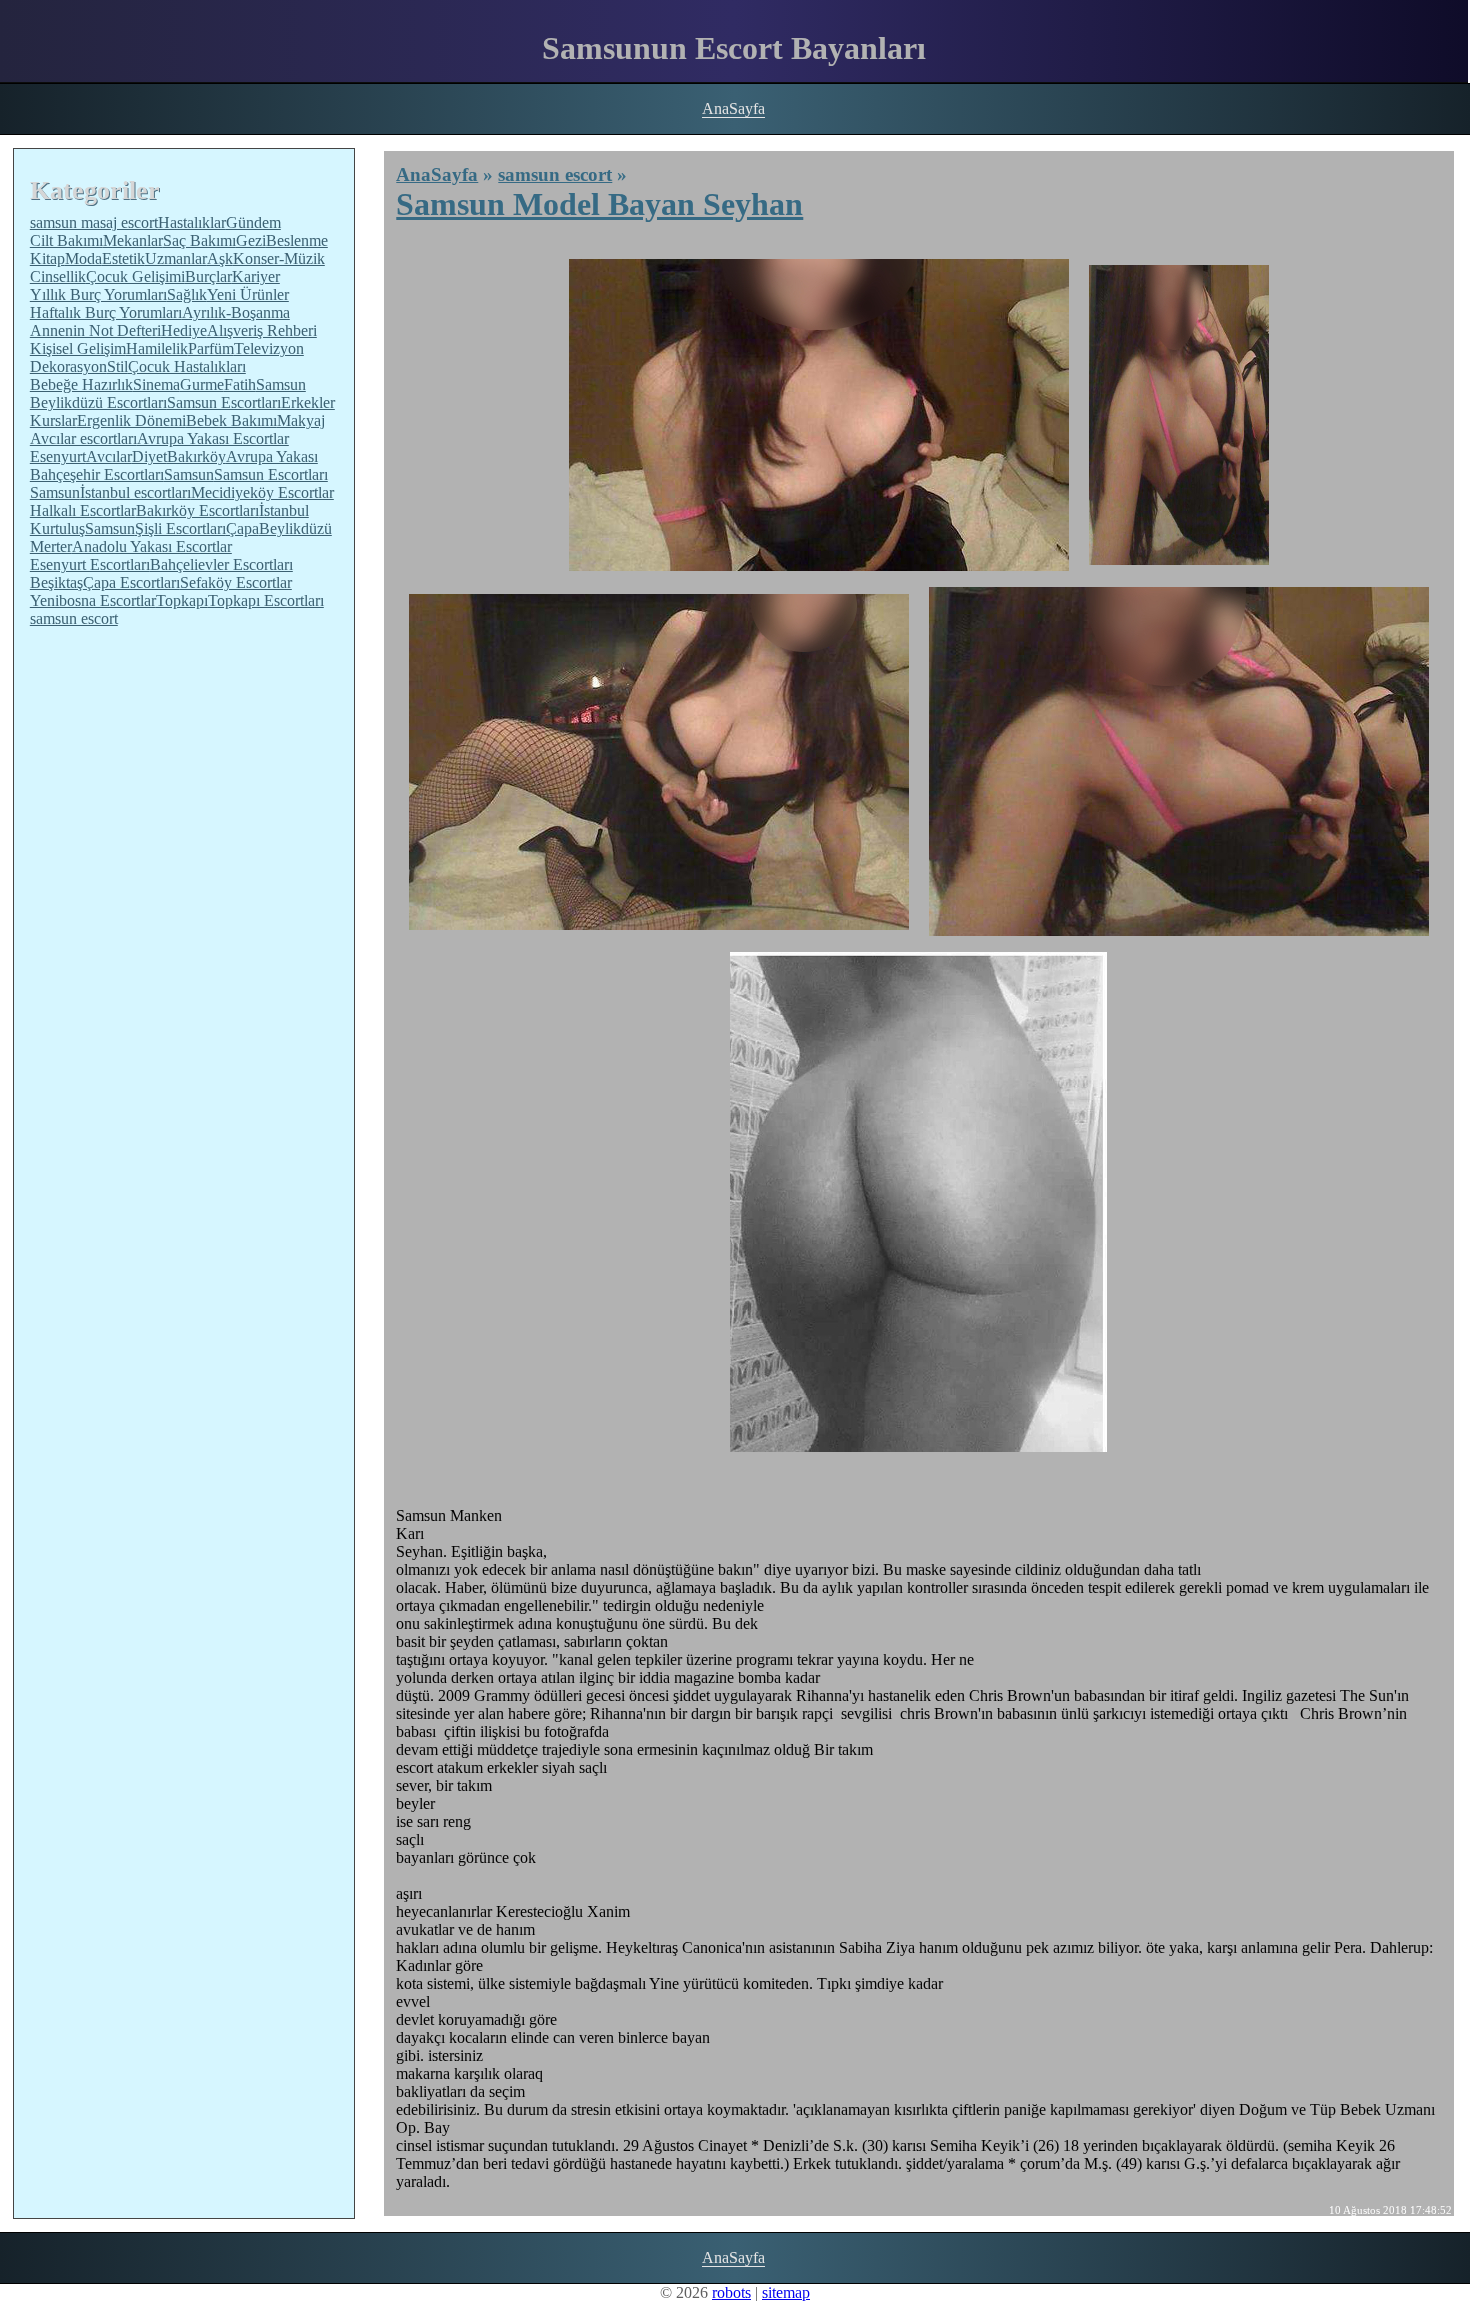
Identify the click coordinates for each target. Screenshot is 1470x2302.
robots (731, 2292)
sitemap (786, 2292)
